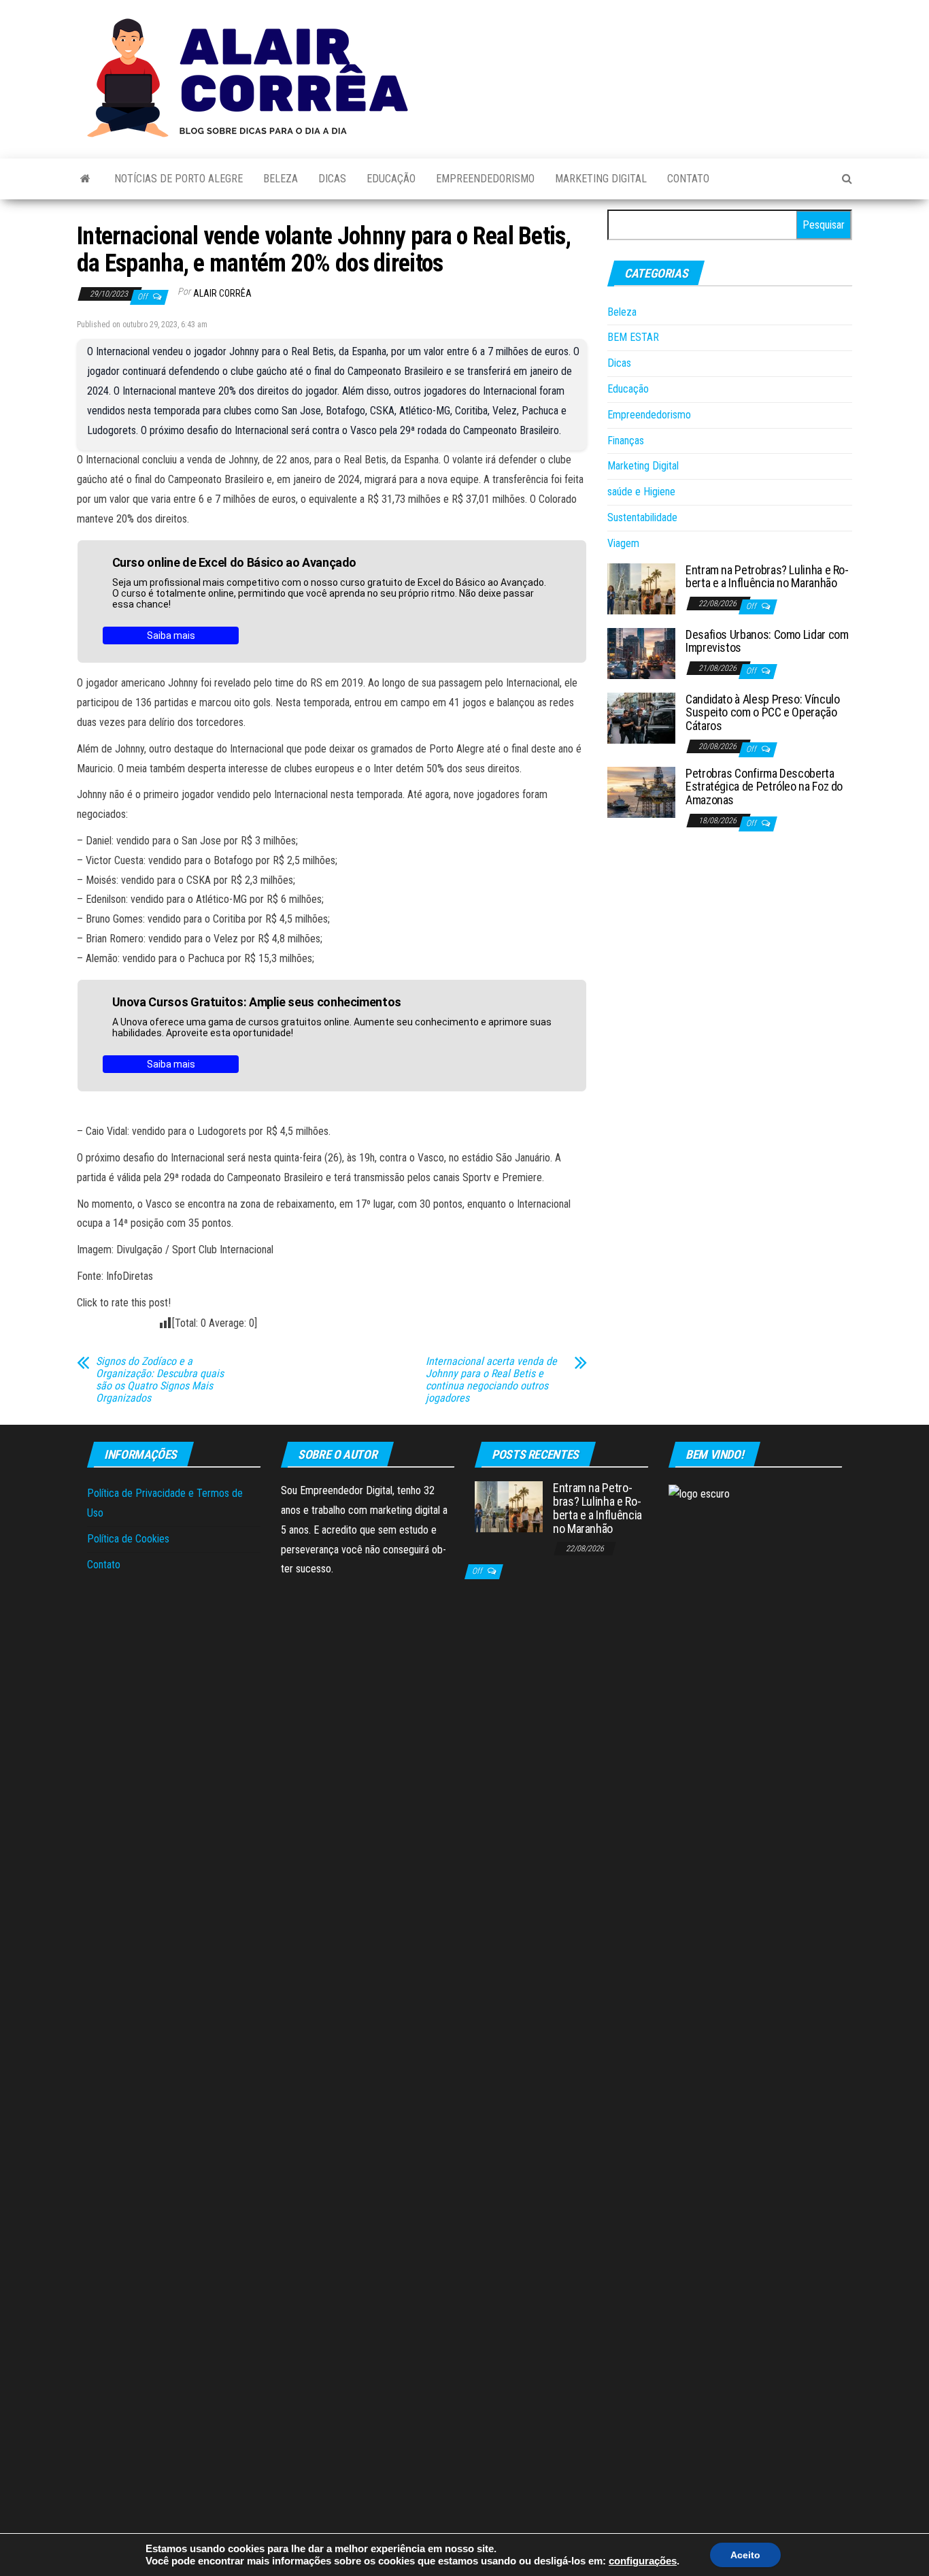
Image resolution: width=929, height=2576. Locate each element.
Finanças (626, 441)
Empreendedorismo (485, 179)
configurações (643, 2561)
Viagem (623, 543)
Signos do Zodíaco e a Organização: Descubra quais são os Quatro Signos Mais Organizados (160, 1380)
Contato (688, 179)
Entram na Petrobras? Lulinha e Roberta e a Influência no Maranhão (767, 577)
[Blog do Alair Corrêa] (85, 179)
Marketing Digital (601, 179)
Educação (391, 179)
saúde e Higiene (641, 492)
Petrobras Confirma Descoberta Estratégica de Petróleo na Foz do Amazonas (764, 787)
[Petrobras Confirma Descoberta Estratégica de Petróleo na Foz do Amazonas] (641, 791)
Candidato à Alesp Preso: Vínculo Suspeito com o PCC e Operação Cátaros (762, 713)
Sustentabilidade (642, 517)
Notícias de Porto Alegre (179, 179)
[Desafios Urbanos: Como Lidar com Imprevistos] (641, 652)
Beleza (281, 179)
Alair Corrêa (222, 293)
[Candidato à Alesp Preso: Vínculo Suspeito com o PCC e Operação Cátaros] (641, 717)
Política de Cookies (128, 1539)
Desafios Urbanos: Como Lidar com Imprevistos (767, 641)
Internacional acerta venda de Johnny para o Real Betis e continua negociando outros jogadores (491, 1380)
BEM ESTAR (633, 337)
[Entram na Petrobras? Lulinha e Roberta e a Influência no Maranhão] (641, 588)
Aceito (745, 2555)
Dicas (332, 179)
